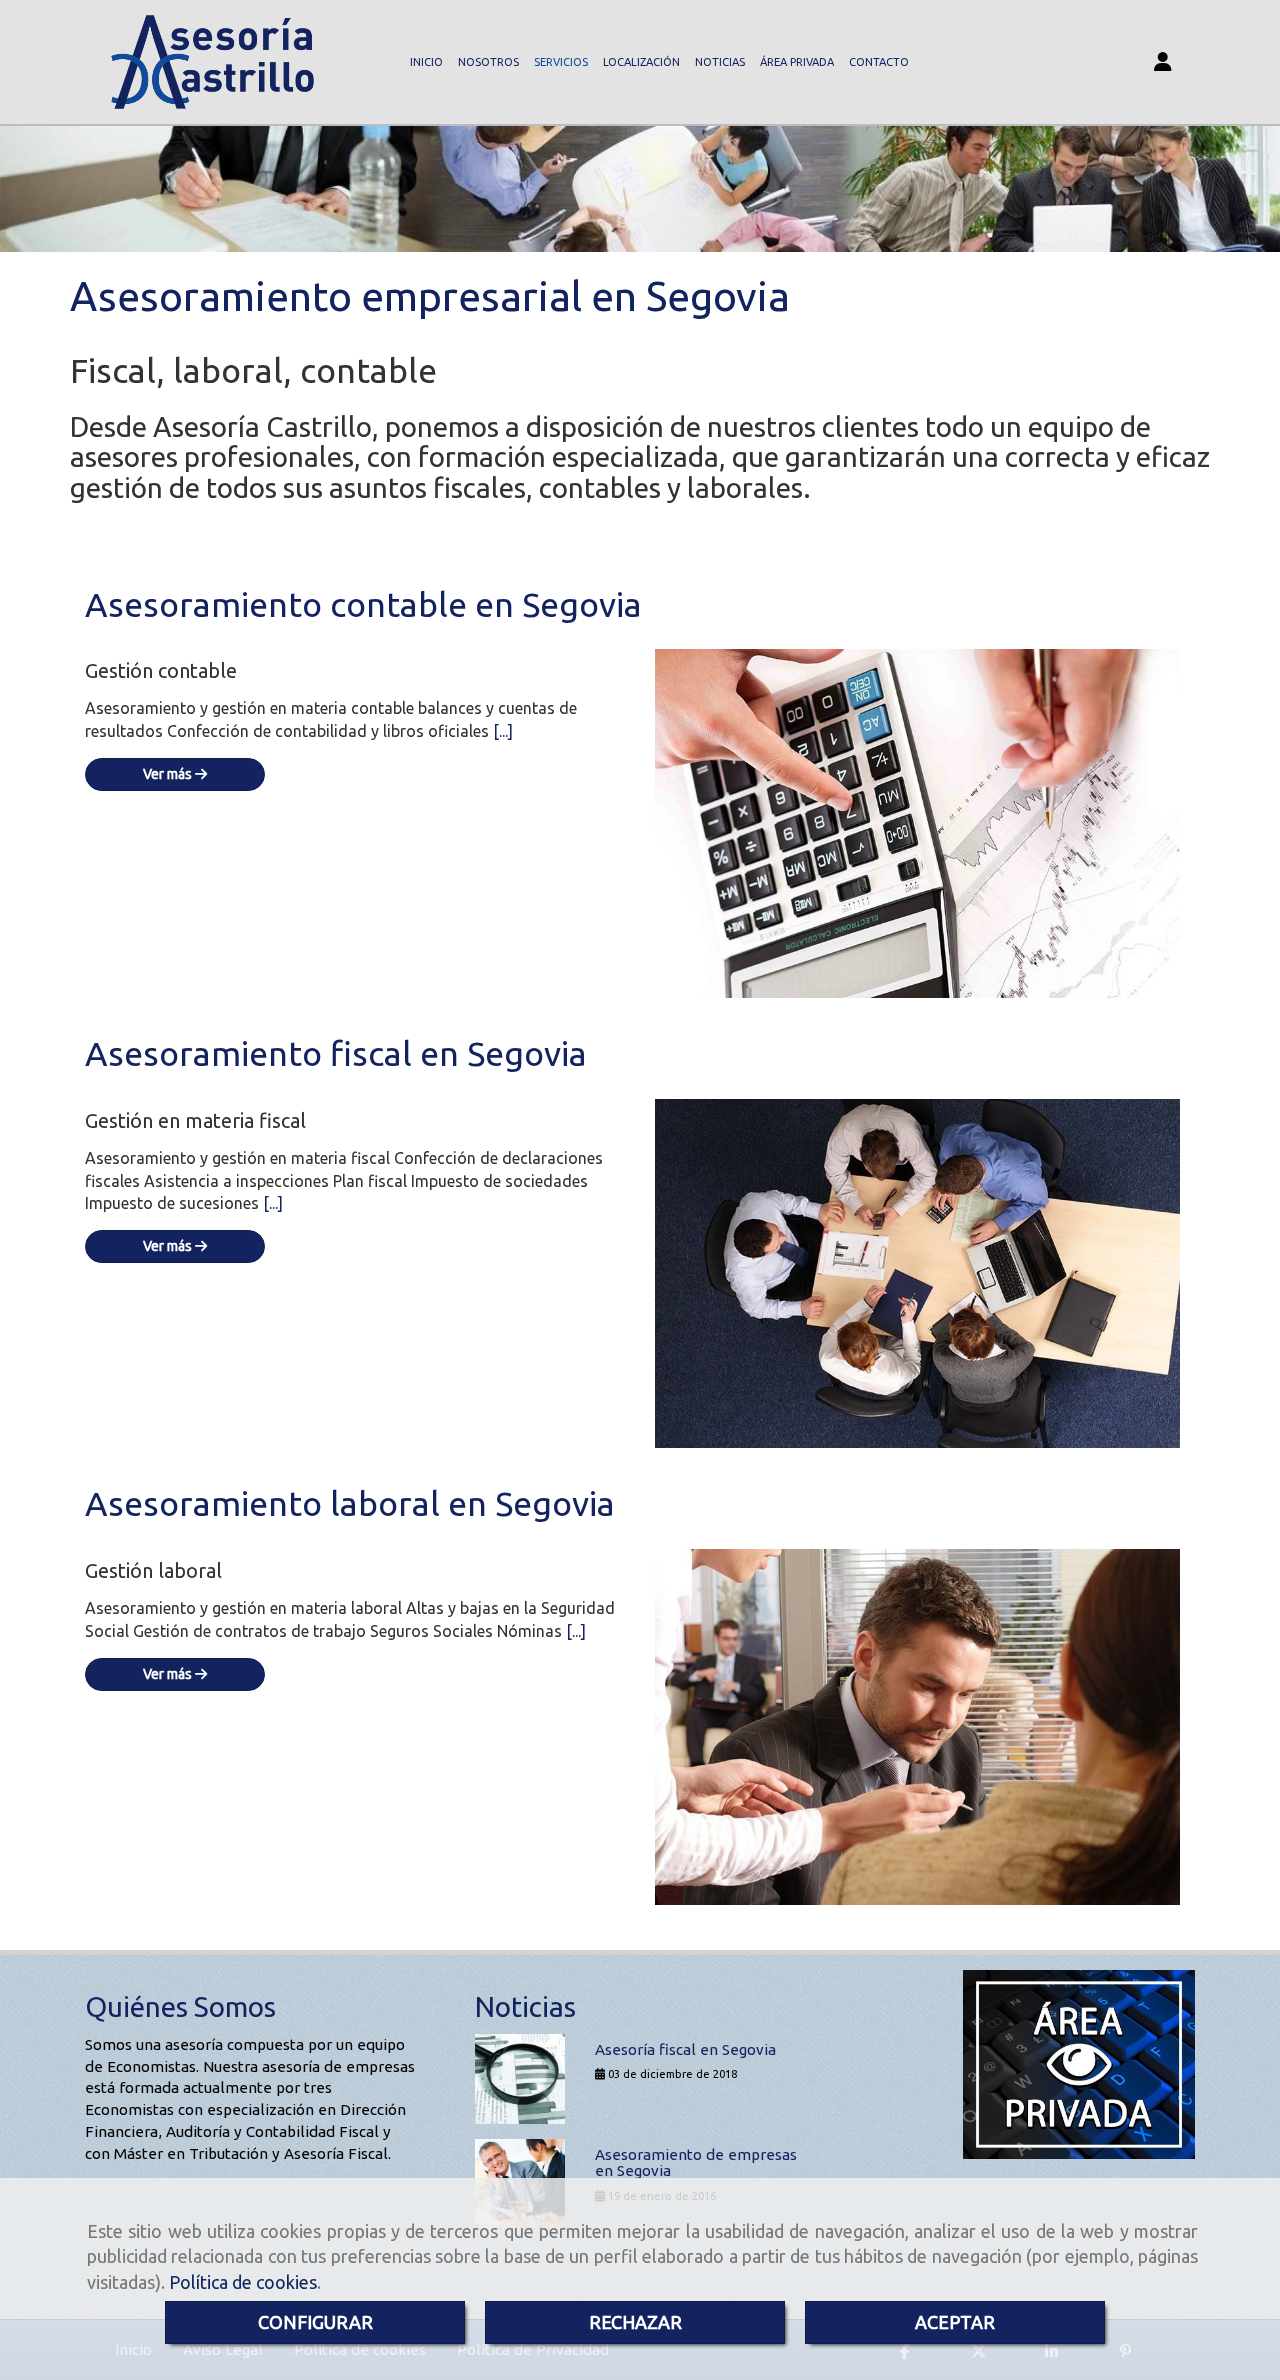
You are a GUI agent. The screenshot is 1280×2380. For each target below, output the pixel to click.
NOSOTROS (488, 62)
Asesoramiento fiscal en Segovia (336, 1053)
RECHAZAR (635, 2322)
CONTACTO (879, 62)
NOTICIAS (720, 62)
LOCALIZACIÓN (641, 62)
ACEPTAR (955, 2322)
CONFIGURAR (315, 2322)
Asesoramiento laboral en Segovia (350, 1503)
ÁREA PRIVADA (797, 62)
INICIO (426, 62)
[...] (503, 731)
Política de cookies (243, 2282)
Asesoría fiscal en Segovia (685, 2049)
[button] (1162, 62)
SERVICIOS (561, 62)
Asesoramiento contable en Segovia (363, 604)
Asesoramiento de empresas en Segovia (696, 2163)
